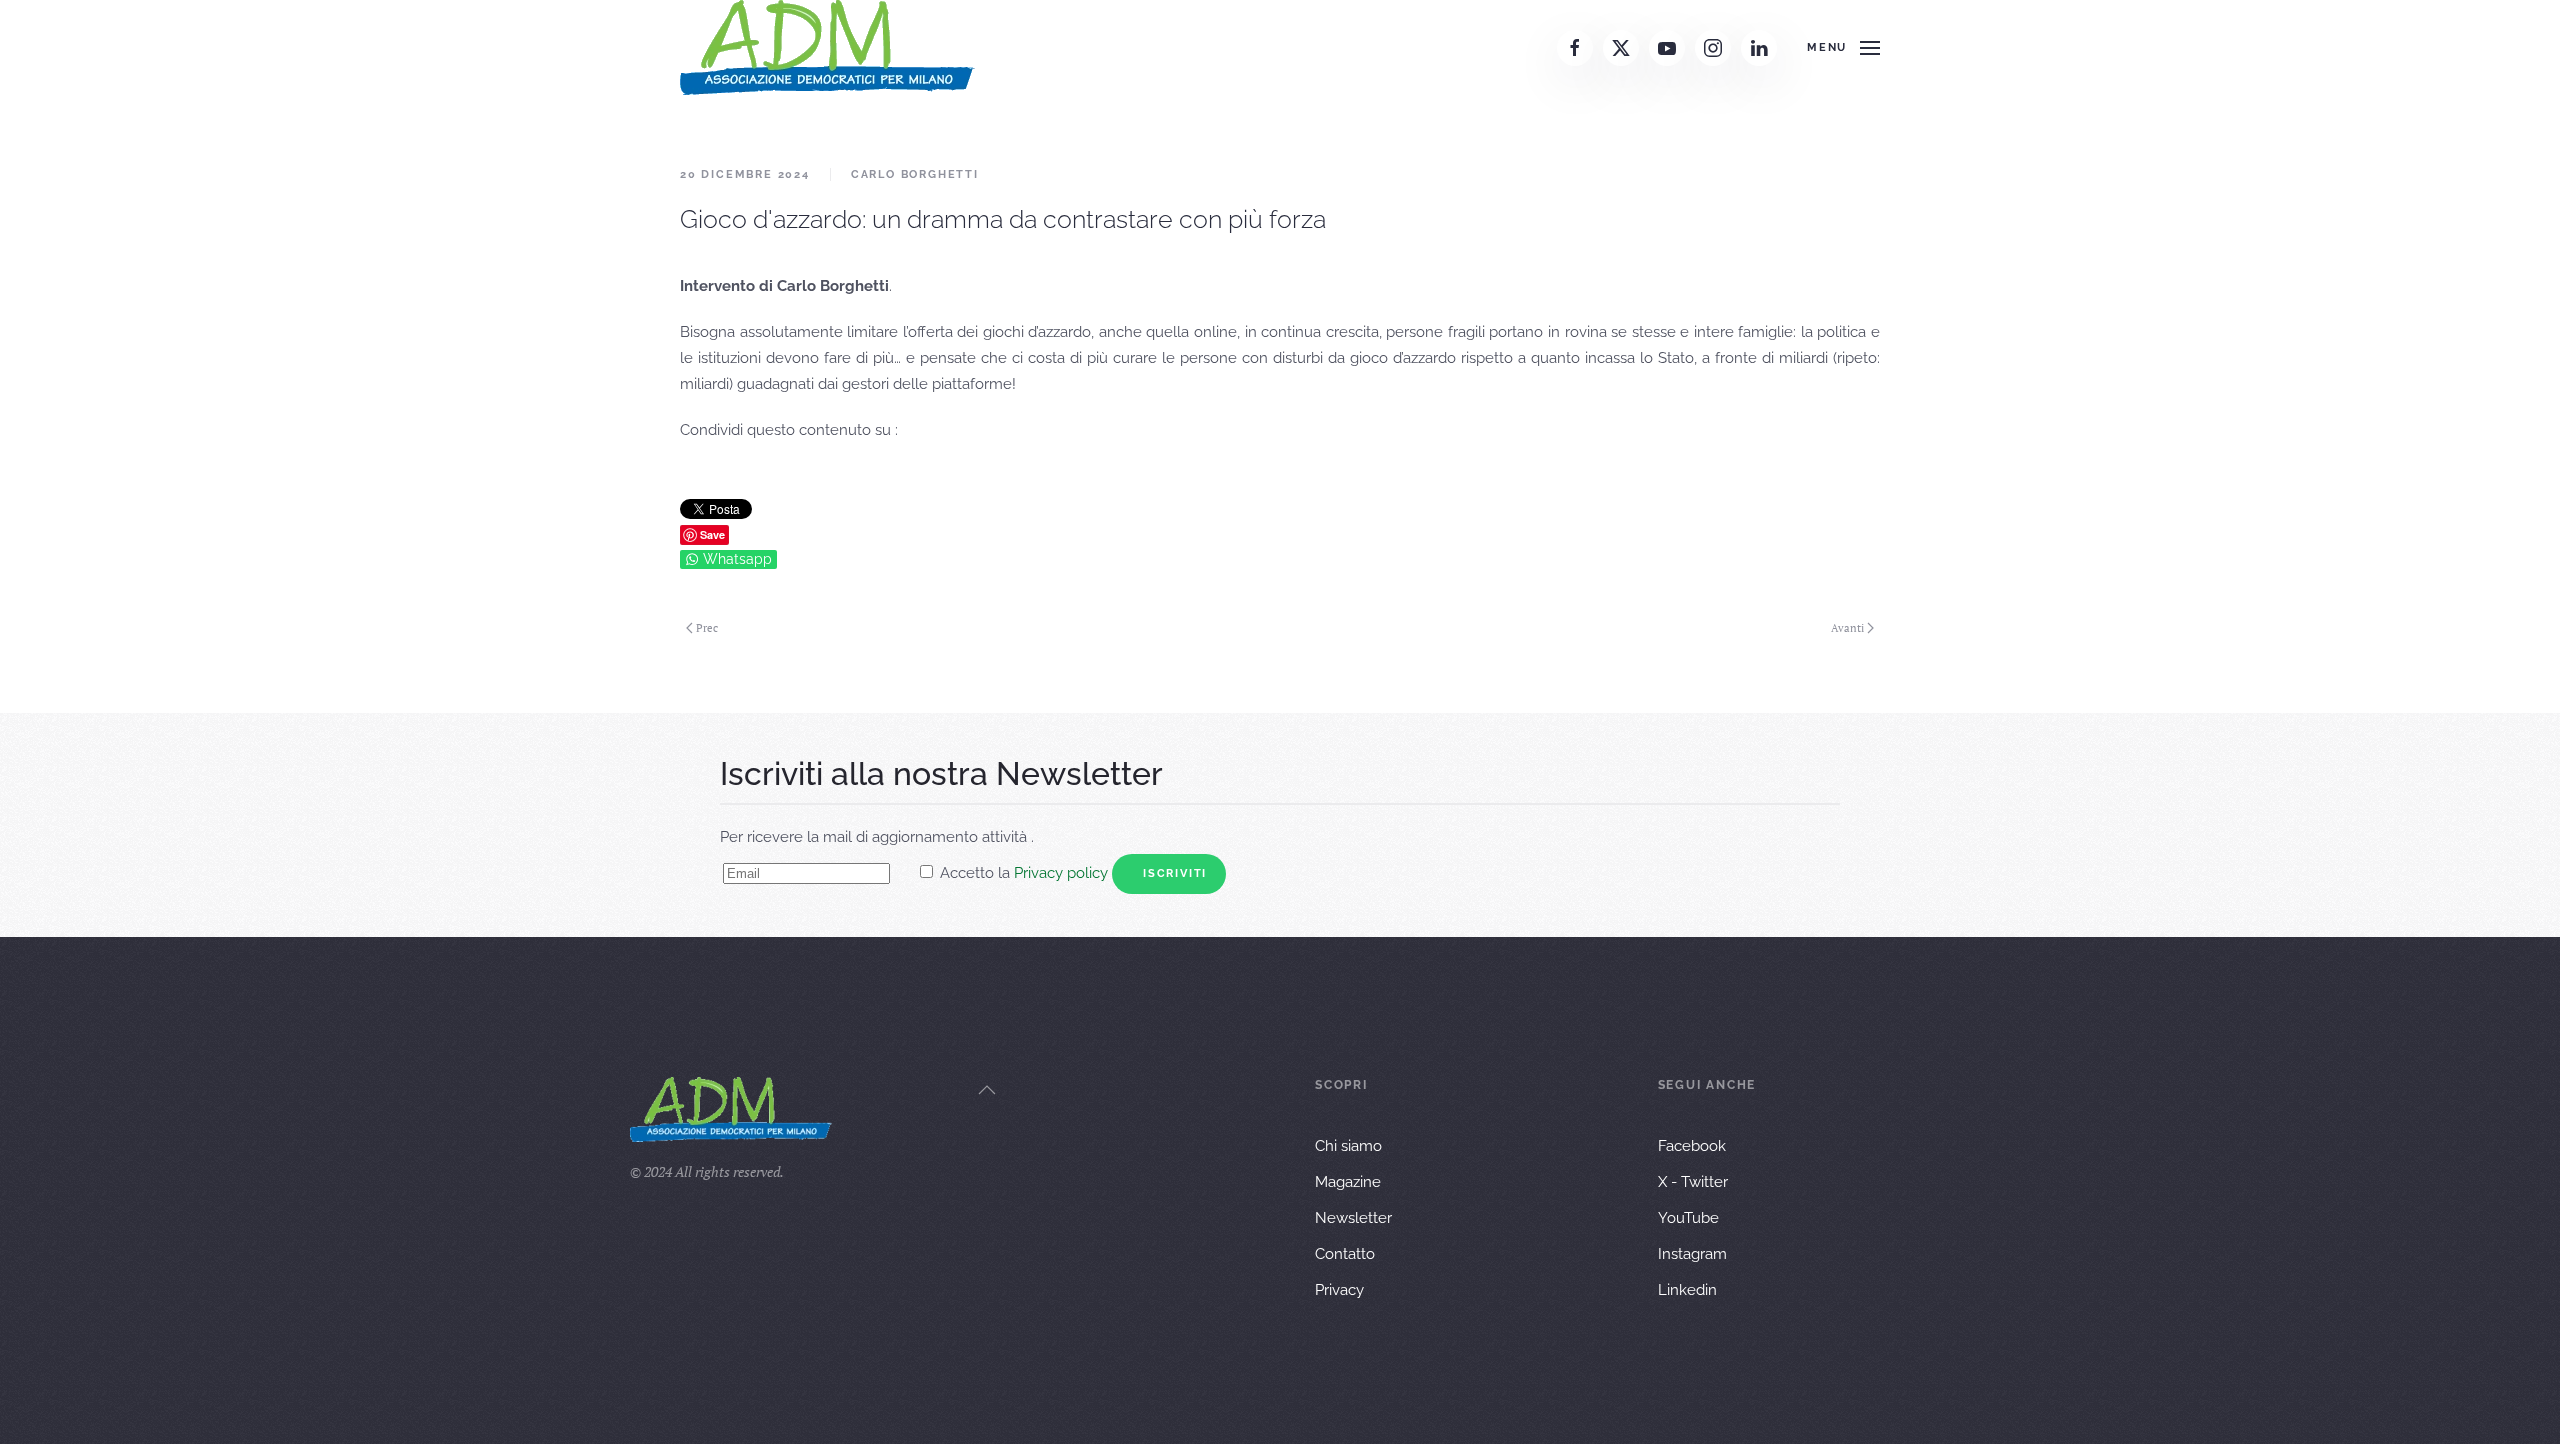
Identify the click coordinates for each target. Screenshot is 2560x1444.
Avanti (1847, 628)
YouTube (1688, 1218)
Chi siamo (1348, 1146)
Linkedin (1687, 1290)
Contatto (1345, 1254)
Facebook (1692, 1146)
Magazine (1348, 1182)
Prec (707, 628)
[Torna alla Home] (827, 47)
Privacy (1339, 1290)
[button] (1843, 48)
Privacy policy (1061, 873)
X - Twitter (1693, 1182)
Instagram (1692, 1254)
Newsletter (1353, 1218)
